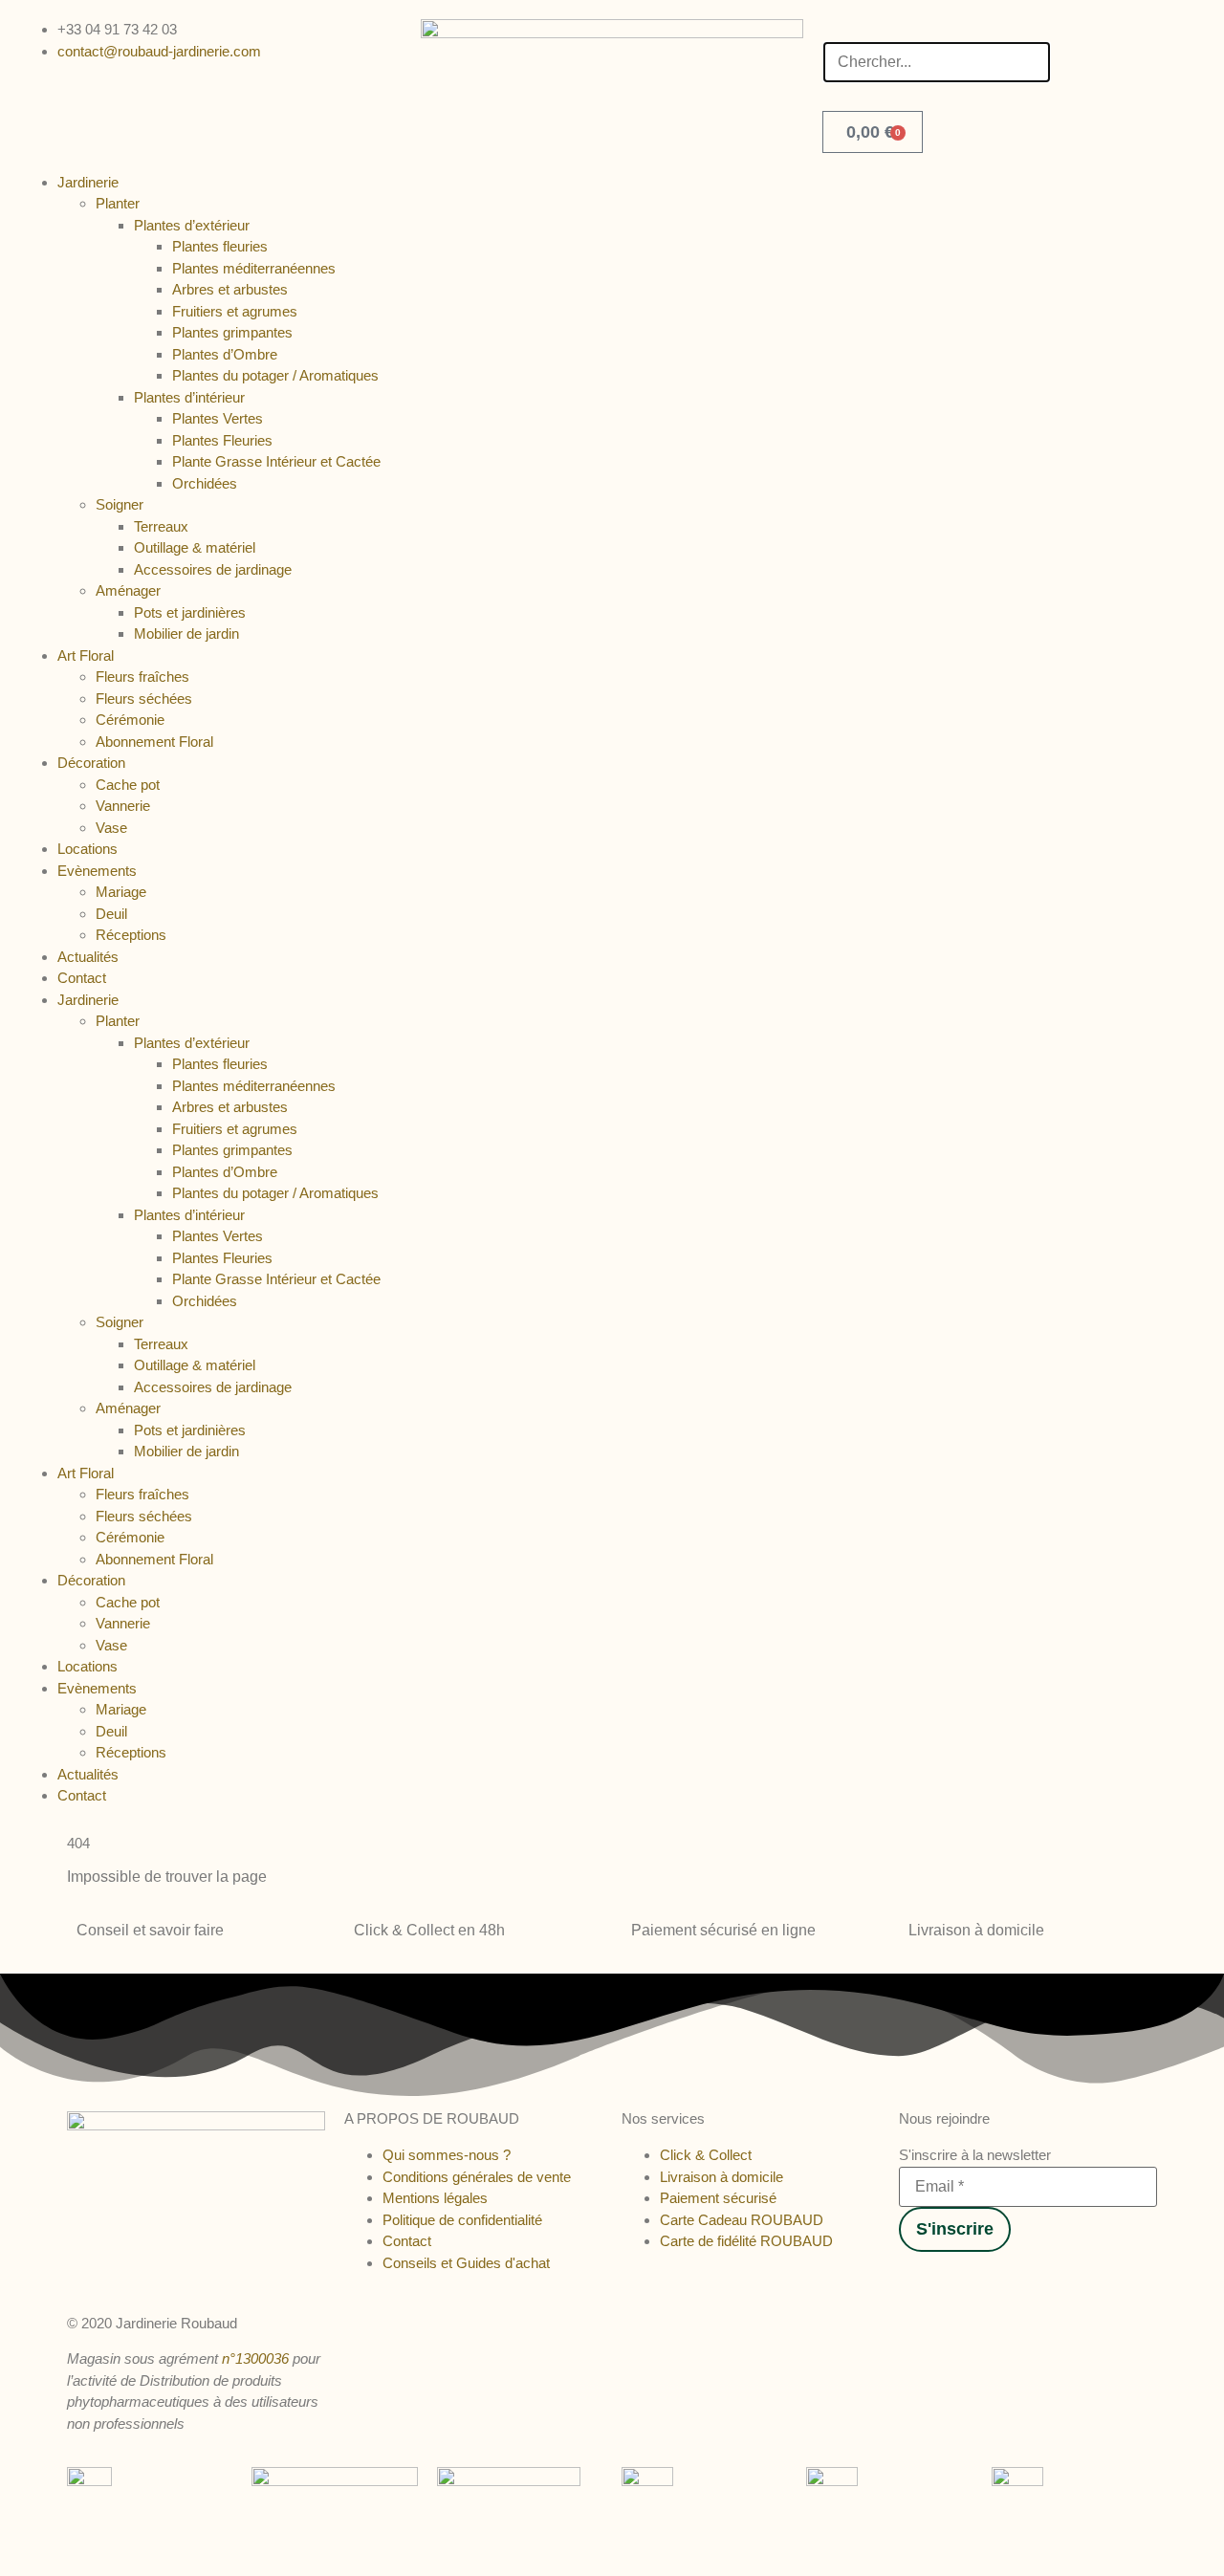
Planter (118, 203)
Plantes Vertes (218, 418)
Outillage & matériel (195, 547)
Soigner (120, 504)
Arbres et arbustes (230, 289)
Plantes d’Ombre (225, 354)
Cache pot (128, 785)
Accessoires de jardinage (213, 569)
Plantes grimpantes (232, 332)
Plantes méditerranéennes (254, 268)
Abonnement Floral (154, 742)
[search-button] (830, 27)
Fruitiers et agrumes (235, 311)
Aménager (128, 590)
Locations (87, 849)
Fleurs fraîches (142, 677)
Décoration (91, 763)
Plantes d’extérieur (192, 225)
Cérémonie (130, 720)
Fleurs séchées (144, 699)
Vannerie (123, 806)
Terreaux (161, 526)
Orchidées (205, 483)
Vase (111, 828)
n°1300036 (255, 2358)
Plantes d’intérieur (189, 397)
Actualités (88, 957)
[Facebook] (906, 2279)
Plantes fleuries (220, 246)
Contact (82, 978)
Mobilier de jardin (186, 633)
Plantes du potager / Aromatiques (275, 375)
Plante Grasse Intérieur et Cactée (276, 461)
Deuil (111, 914)
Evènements (97, 871)
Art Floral (86, 655)
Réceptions (131, 935)
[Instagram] (924, 2279)
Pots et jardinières (190, 612)
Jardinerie (88, 182)
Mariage (121, 892)
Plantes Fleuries (222, 440)
